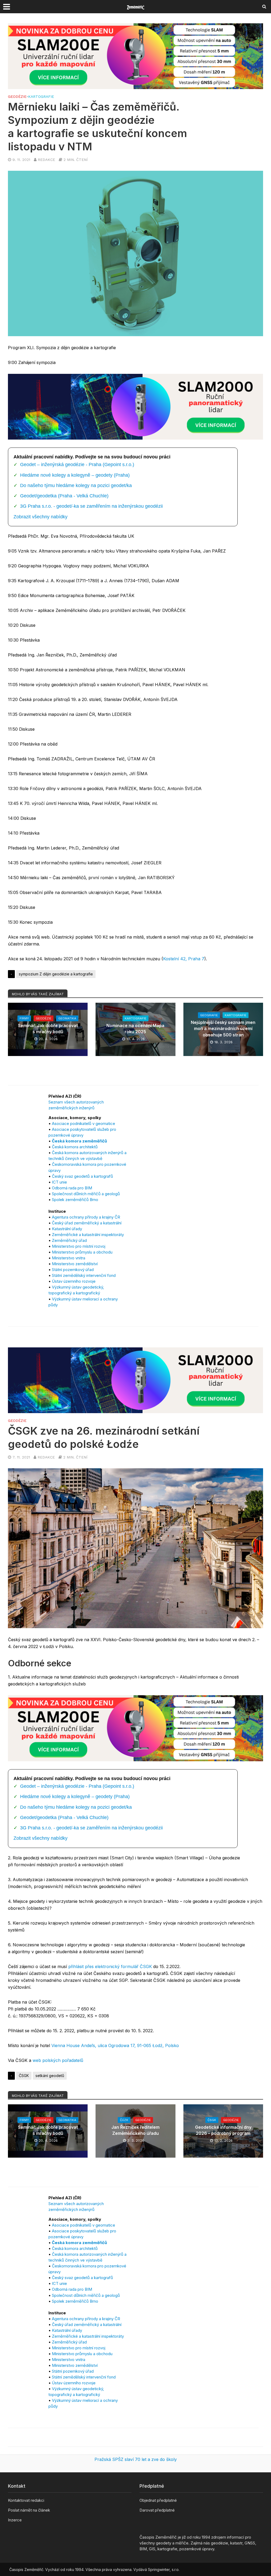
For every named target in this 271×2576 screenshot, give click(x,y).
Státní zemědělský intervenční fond (84, 1275)
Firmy (24, 1018)
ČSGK (24, 2076)
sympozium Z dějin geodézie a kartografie (56, 974)
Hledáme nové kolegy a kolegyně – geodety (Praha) (75, 475)
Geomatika (67, 1018)
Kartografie (41, 97)
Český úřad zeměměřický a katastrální (87, 1223)
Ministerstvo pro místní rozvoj (79, 1246)
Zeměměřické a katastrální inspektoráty (88, 1235)
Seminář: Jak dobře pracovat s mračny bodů (48, 1029)
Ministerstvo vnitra (69, 1258)
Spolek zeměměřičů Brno (75, 1200)
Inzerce (15, 2520)
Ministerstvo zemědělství (75, 1264)
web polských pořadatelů (58, 2060)
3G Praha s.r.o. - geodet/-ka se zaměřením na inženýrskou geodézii (91, 506)
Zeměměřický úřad (69, 1240)
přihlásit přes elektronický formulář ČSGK (110, 1966)
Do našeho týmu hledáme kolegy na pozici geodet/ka (76, 485)
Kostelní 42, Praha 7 (184, 959)
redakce (46, 160)
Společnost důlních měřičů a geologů (86, 1194)
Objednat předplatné (158, 2500)
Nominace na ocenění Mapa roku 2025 (135, 1029)
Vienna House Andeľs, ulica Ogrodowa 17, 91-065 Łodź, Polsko (115, 2045)
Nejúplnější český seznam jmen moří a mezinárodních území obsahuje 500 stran (223, 1028)
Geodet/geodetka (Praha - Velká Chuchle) (64, 496)
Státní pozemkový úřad (73, 1270)
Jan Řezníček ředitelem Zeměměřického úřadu (135, 2130)
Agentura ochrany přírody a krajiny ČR (86, 1217)
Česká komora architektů (75, 1147)
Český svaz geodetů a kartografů (82, 1176)
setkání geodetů (50, 2076)
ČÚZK (124, 2120)
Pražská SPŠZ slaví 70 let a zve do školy (136, 2459)
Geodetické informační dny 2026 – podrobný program (223, 2130)
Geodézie (17, 97)
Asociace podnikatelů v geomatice (83, 1123)
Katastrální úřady (67, 1229)
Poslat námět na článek (29, 2510)
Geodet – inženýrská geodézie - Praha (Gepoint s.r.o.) (77, 465)
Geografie (209, 1015)
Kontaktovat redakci (26, 2500)
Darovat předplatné (157, 2510)
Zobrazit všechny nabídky (40, 517)
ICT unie (59, 1182)
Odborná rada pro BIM (72, 1188)
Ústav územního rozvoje (74, 1281)
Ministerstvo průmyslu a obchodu (82, 1252)
